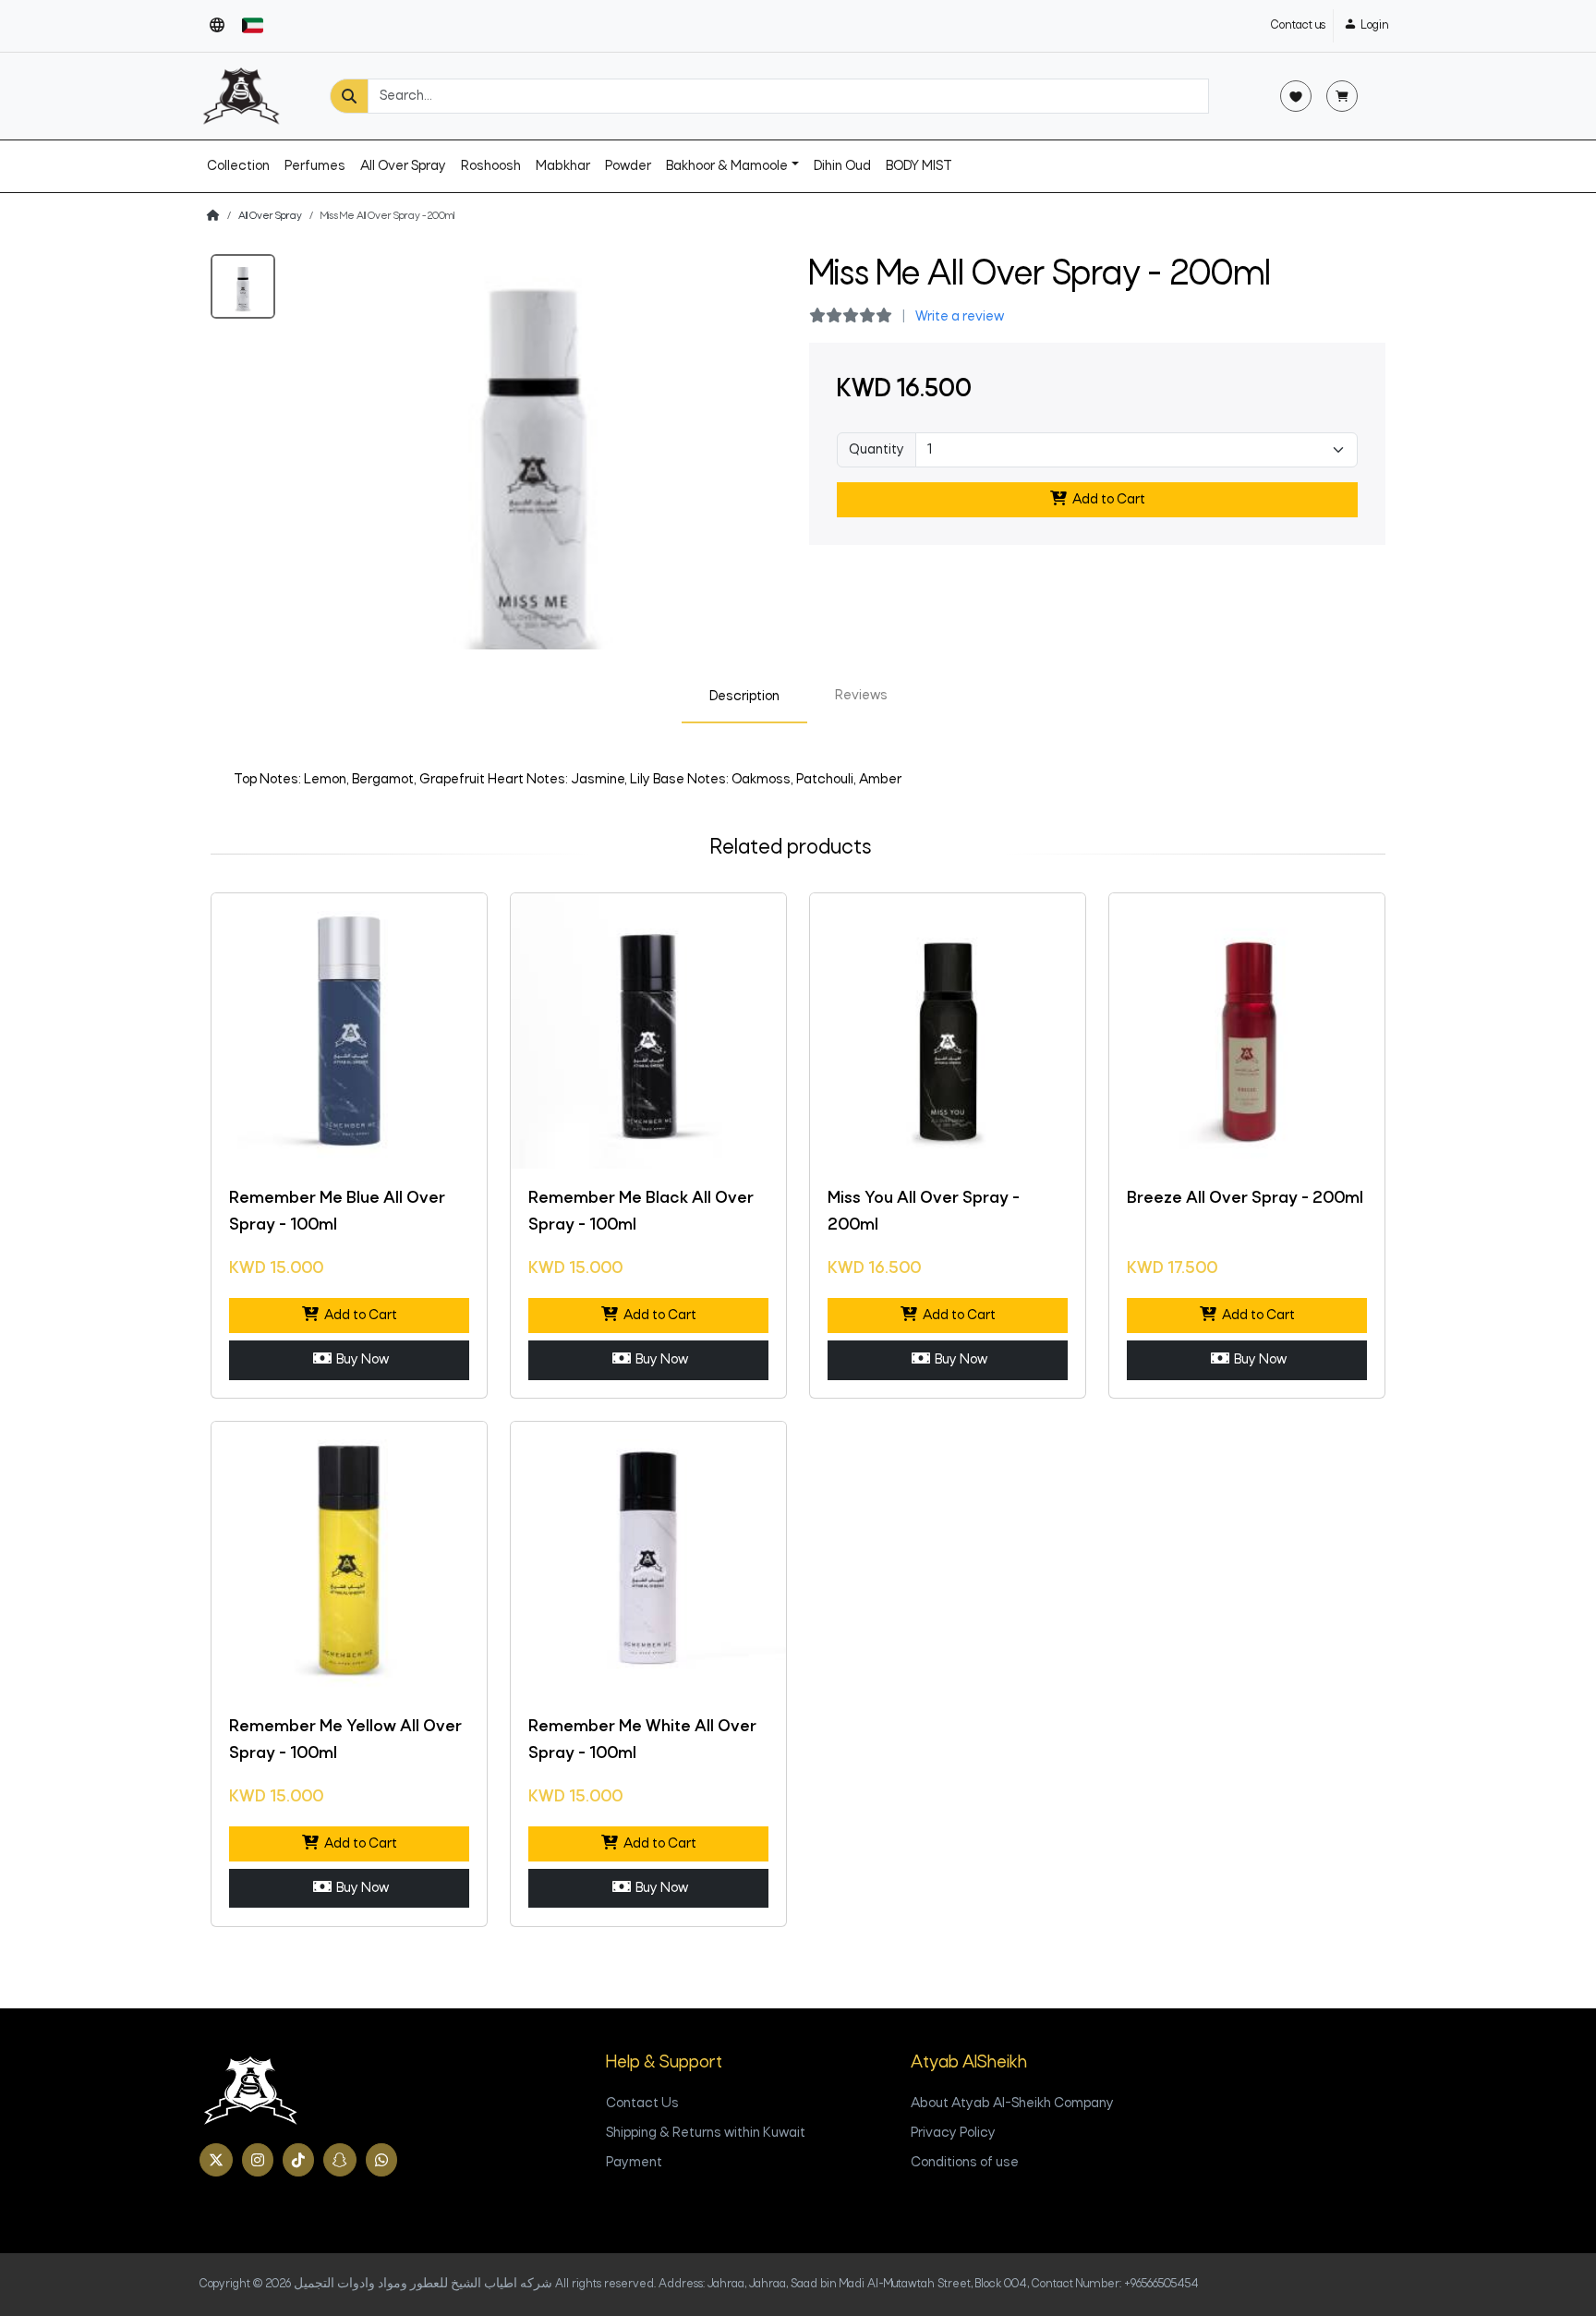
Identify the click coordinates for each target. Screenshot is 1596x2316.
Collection (238, 166)
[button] (217, 26)
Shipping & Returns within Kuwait (706, 2133)
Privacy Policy (953, 2133)
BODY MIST (919, 166)
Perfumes (315, 166)
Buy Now (360, 1360)
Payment (634, 2163)
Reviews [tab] (861, 696)
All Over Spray (403, 166)
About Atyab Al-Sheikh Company (1012, 2104)
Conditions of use (965, 2163)
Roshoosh (491, 166)
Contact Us (642, 2104)
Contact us (1298, 25)
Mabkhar (563, 166)
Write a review (960, 317)
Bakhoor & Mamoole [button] (727, 166)
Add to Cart (1106, 500)
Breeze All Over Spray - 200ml (1245, 1199)
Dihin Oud (842, 166)
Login (1374, 25)
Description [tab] (744, 697)
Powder (628, 166)
